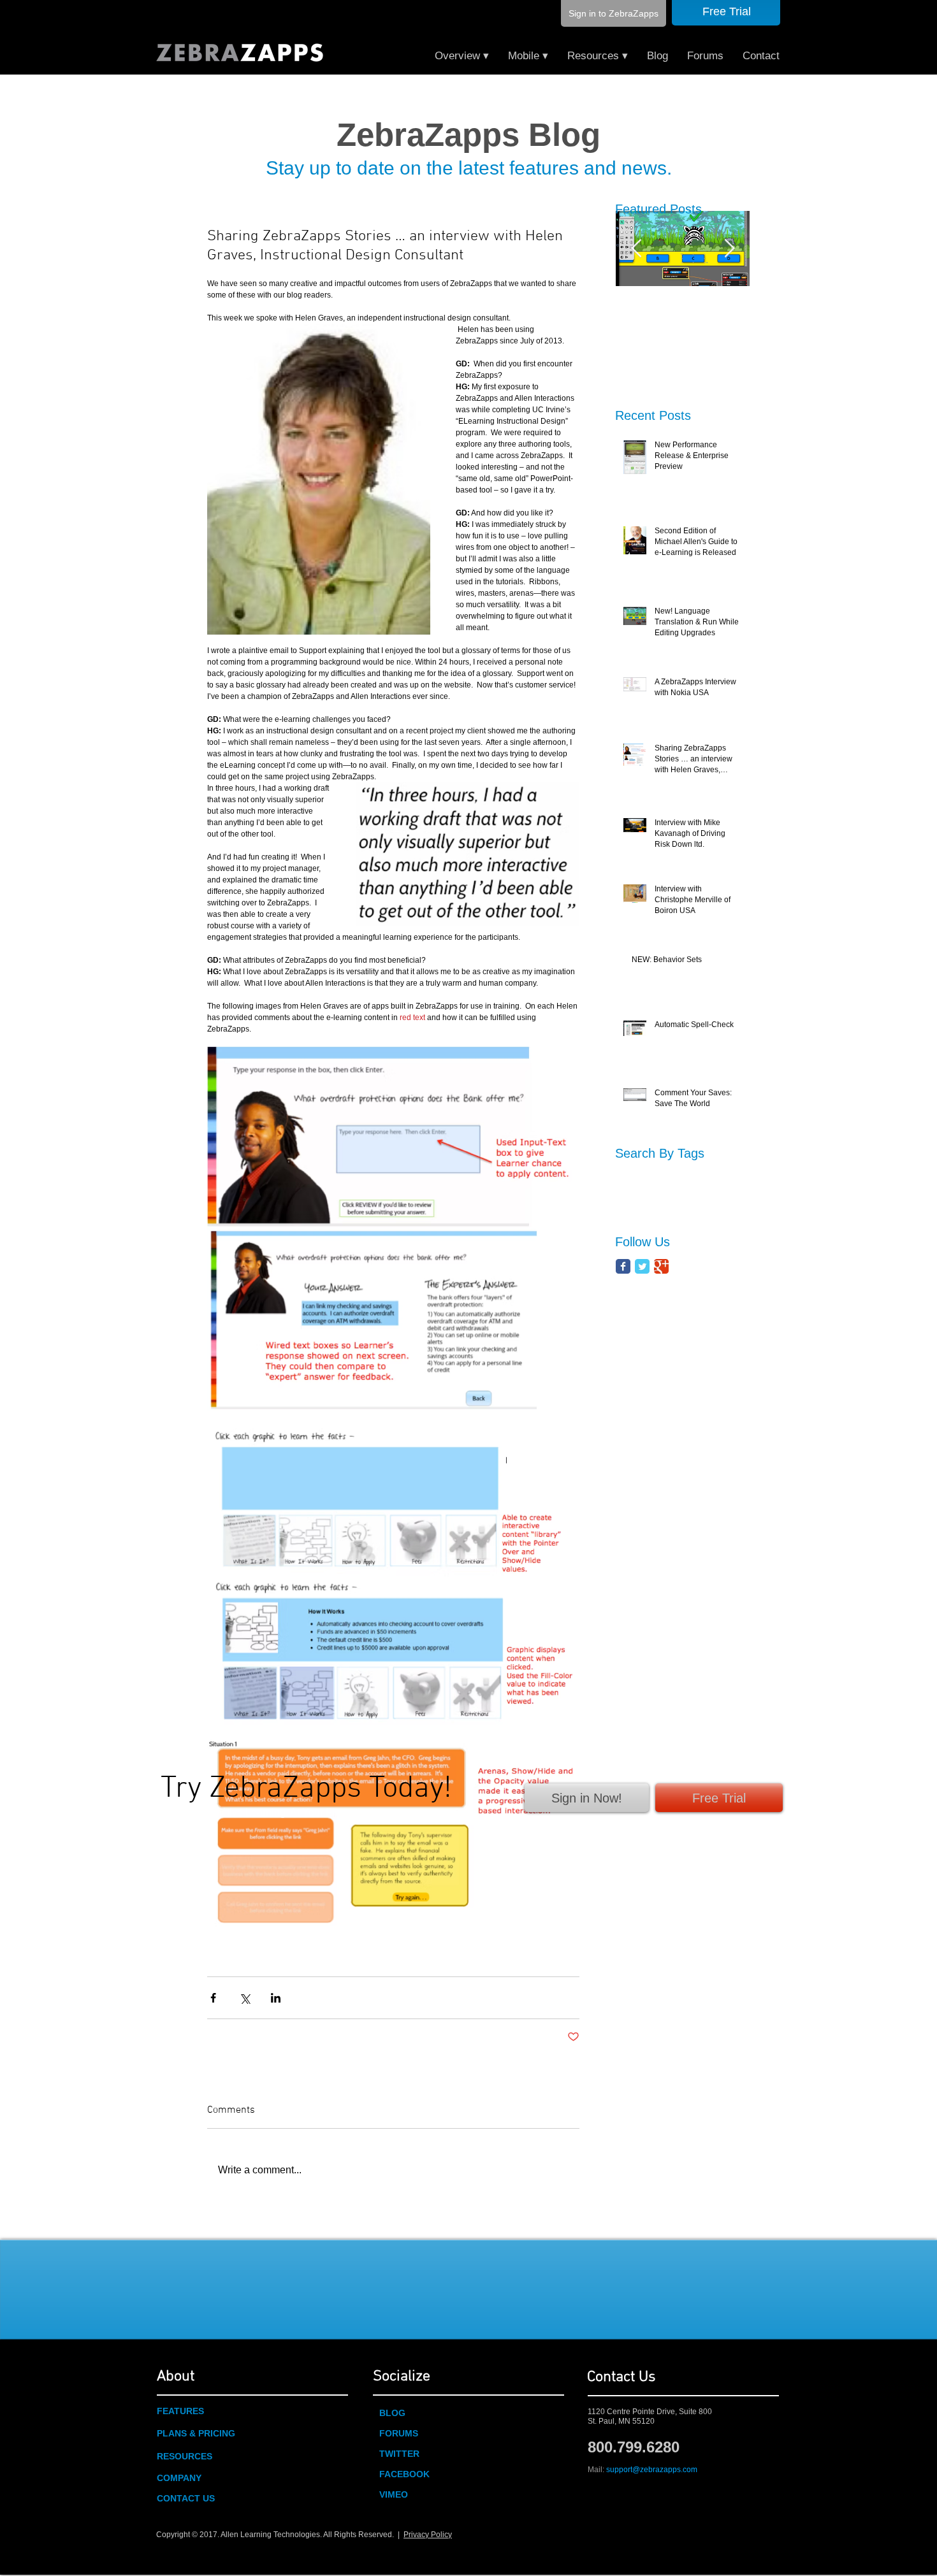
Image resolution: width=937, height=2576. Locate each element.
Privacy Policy (428, 2535)
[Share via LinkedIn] (276, 1998)
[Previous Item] (636, 249)
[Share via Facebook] (213, 1998)
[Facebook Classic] (623, 1266)
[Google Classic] (661, 1266)
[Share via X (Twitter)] (244, 1998)
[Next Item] (729, 249)
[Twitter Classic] (642, 1266)
